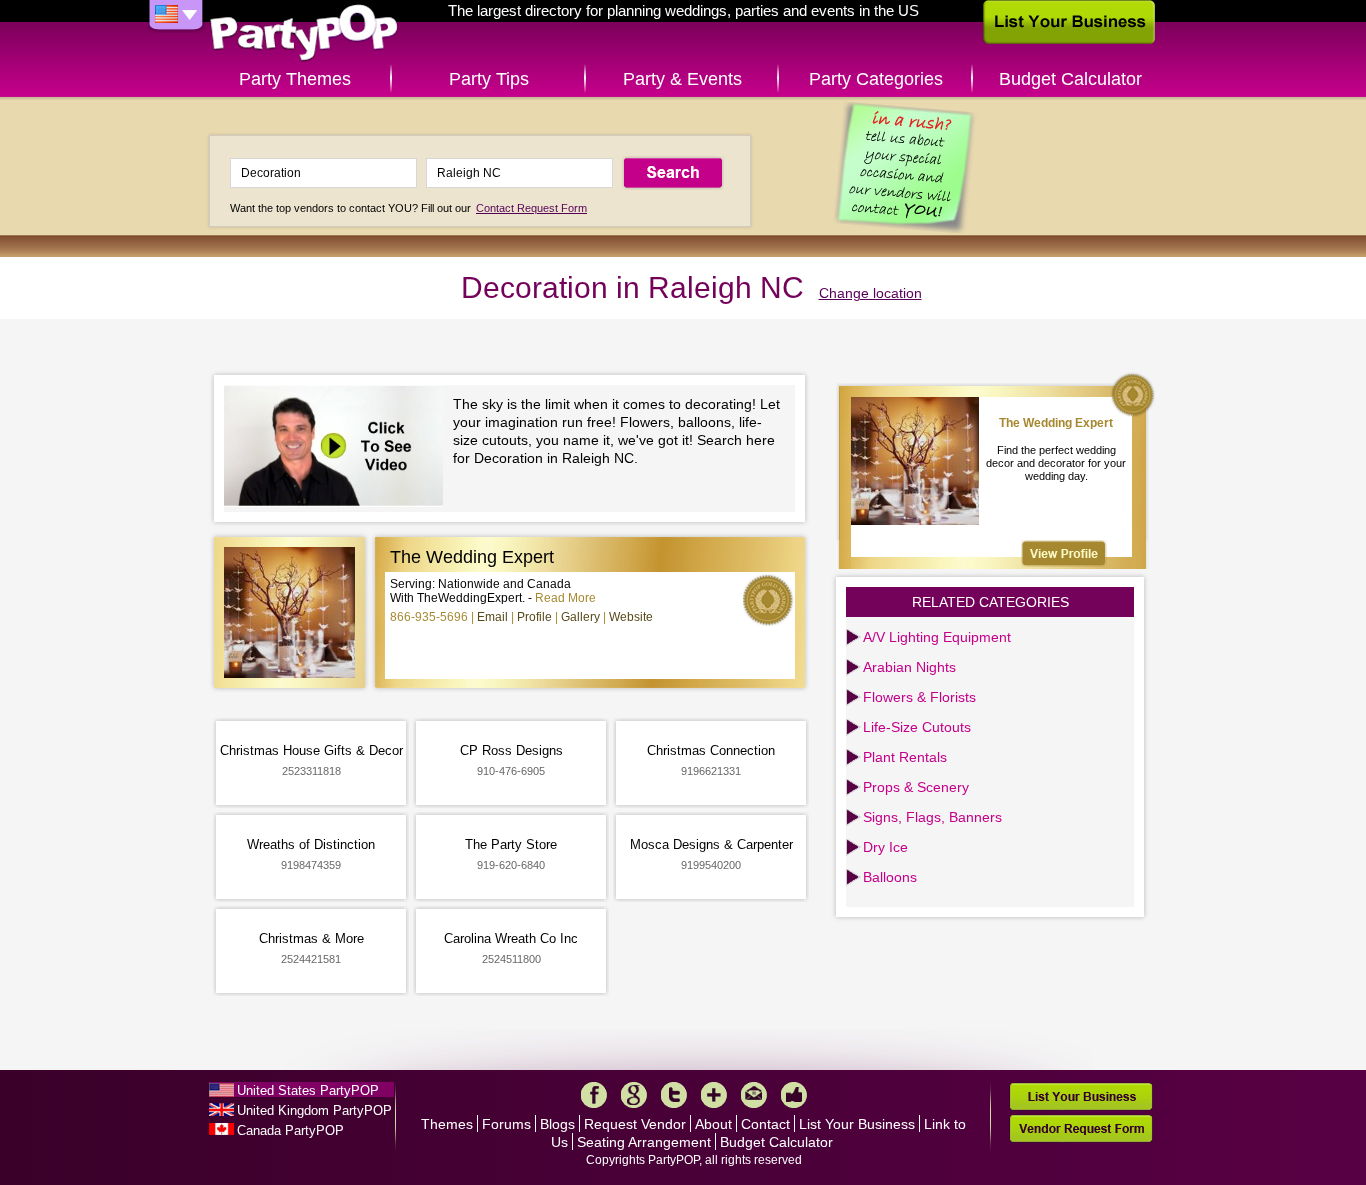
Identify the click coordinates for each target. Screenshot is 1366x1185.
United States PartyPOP (308, 1090)
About (713, 1124)
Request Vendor (635, 1124)
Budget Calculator (1070, 79)
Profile (534, 617)
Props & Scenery (916, 787)
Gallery (580, 617)
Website (631, 617)
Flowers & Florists (919, 697)
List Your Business (857, 1124)
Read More (565, 598)
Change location (870, 293)
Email (492, 617)
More (714, 1095)
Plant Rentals (905, 757)
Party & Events (682, 79)
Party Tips (489, 79)
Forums (506, 1124)
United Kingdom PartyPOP (314, 1110)
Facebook (594, 1095)
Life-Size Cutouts (917, 727)
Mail (754, 1095)
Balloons (890, 877)
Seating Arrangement (644, 1142)
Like (794, 1095)
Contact (765, 1124)
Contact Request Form (531, 208)
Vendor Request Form (1081, 1128)
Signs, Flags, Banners (932, 817)
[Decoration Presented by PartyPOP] (338, 448)
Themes (447, 1124)
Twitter (674, 1095)
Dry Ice (885, 847)
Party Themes (295, 79)
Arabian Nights (909, 667)
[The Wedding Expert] (1064, 553)
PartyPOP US (304, 33)
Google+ (634, 1095)
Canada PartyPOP (290, 1130)
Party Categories (876, 79)
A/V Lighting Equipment (937, 637)
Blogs (557, 1124)
